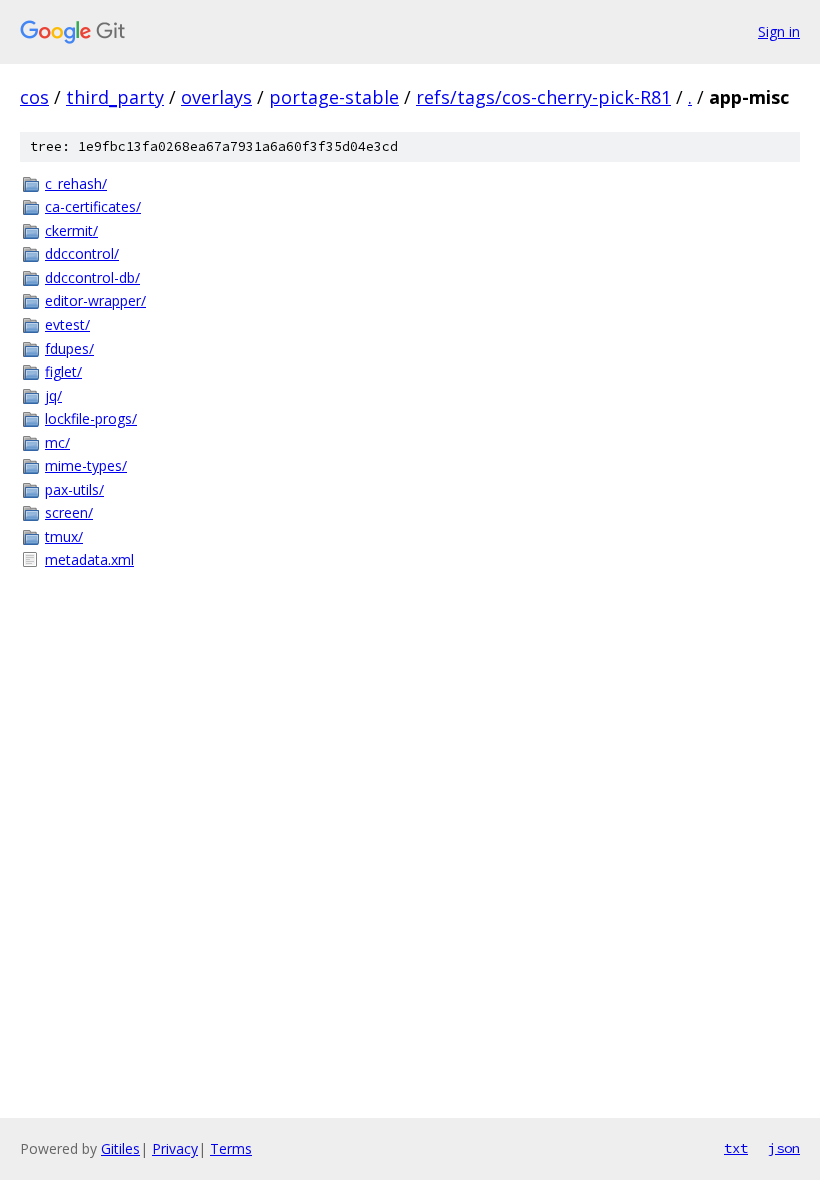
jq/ (53, 395)
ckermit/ (71, 230)
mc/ (57, 442)
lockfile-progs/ (91, 418)
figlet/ (63, 371)
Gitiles (120, 1148)
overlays (216, 97)
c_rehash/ (76, 183)
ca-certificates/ (93, 206)
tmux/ (64, 536)
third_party (115, 97)
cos (34, 97)
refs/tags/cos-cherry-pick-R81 (543, 97)
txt (736, 1148)
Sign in (779, 31)
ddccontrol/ (82, 253)
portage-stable (334, 97)
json (784, 1148)
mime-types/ (86, 465)
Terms (231, 1148)
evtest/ (67, 324)
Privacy (175, 1148)
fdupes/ (69, 348)
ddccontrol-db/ (92, 277)
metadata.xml (89, 559)
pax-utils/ (74, 489)
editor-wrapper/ (95, 300)
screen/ (69, 512)
